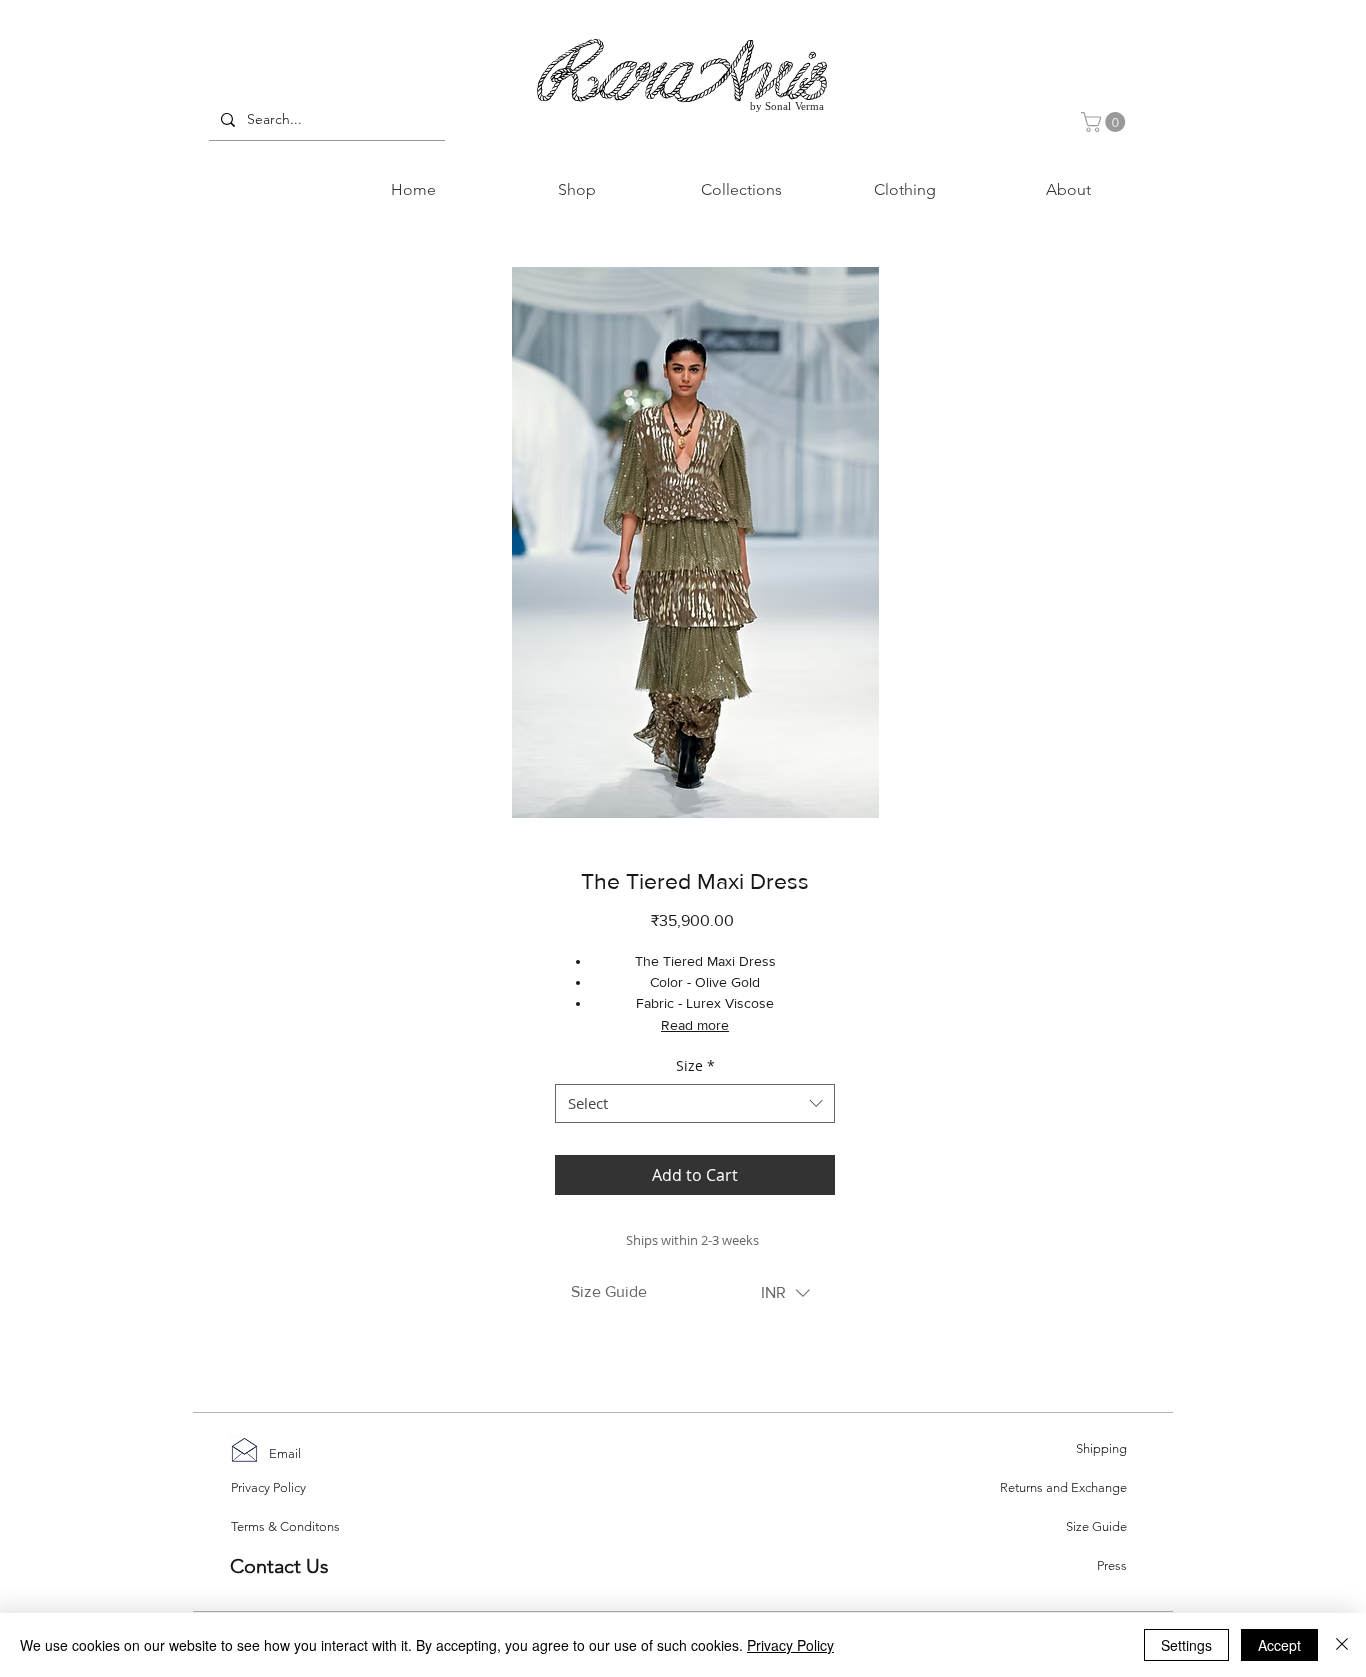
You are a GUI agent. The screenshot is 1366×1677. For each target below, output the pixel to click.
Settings (1186, 1645)
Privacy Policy (790, 1645)
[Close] (1342, 1645)
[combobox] (695, 1103)
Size (695, 1065)
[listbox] (785, 1293)
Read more (695, 1025)
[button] (1105, 122)
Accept (1279, 1645)
